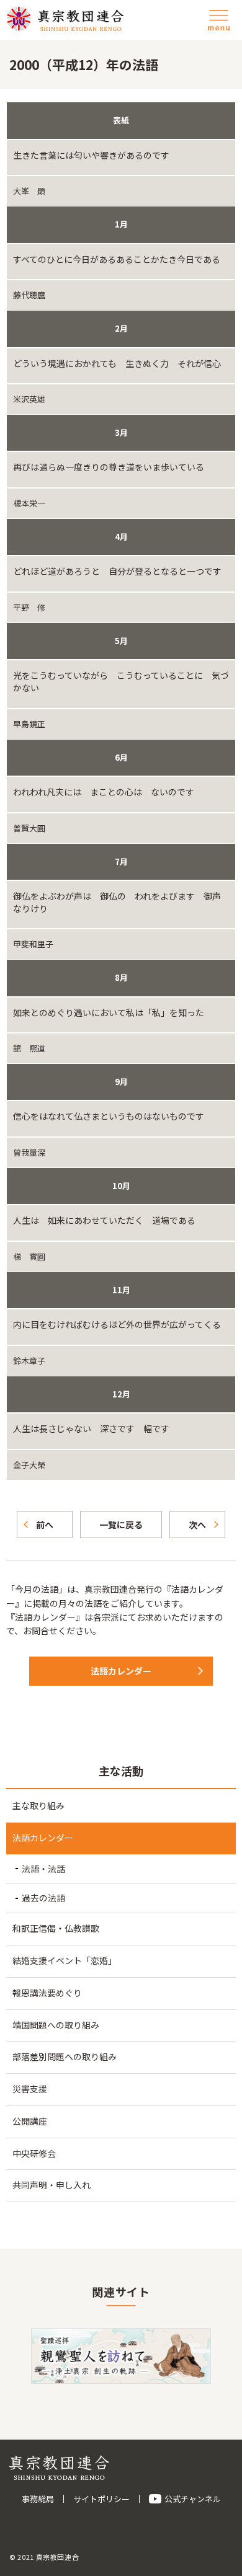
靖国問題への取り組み (56, 2025)
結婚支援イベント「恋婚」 (65, 1960)
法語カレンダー (121, 1671)
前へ (45, 1525)
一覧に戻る (121, 1525)
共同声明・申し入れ (52, 2185)
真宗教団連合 (65, 19)
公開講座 (30, 2121)
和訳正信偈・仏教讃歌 (56, 1928)
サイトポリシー (101, 2499)
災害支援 (30, 2089)
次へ (197, 1525)
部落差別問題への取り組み (65, 2056)
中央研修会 (34, 2153)
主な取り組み (38, 1805)
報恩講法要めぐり (47, 1993)
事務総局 (38, 2499)
